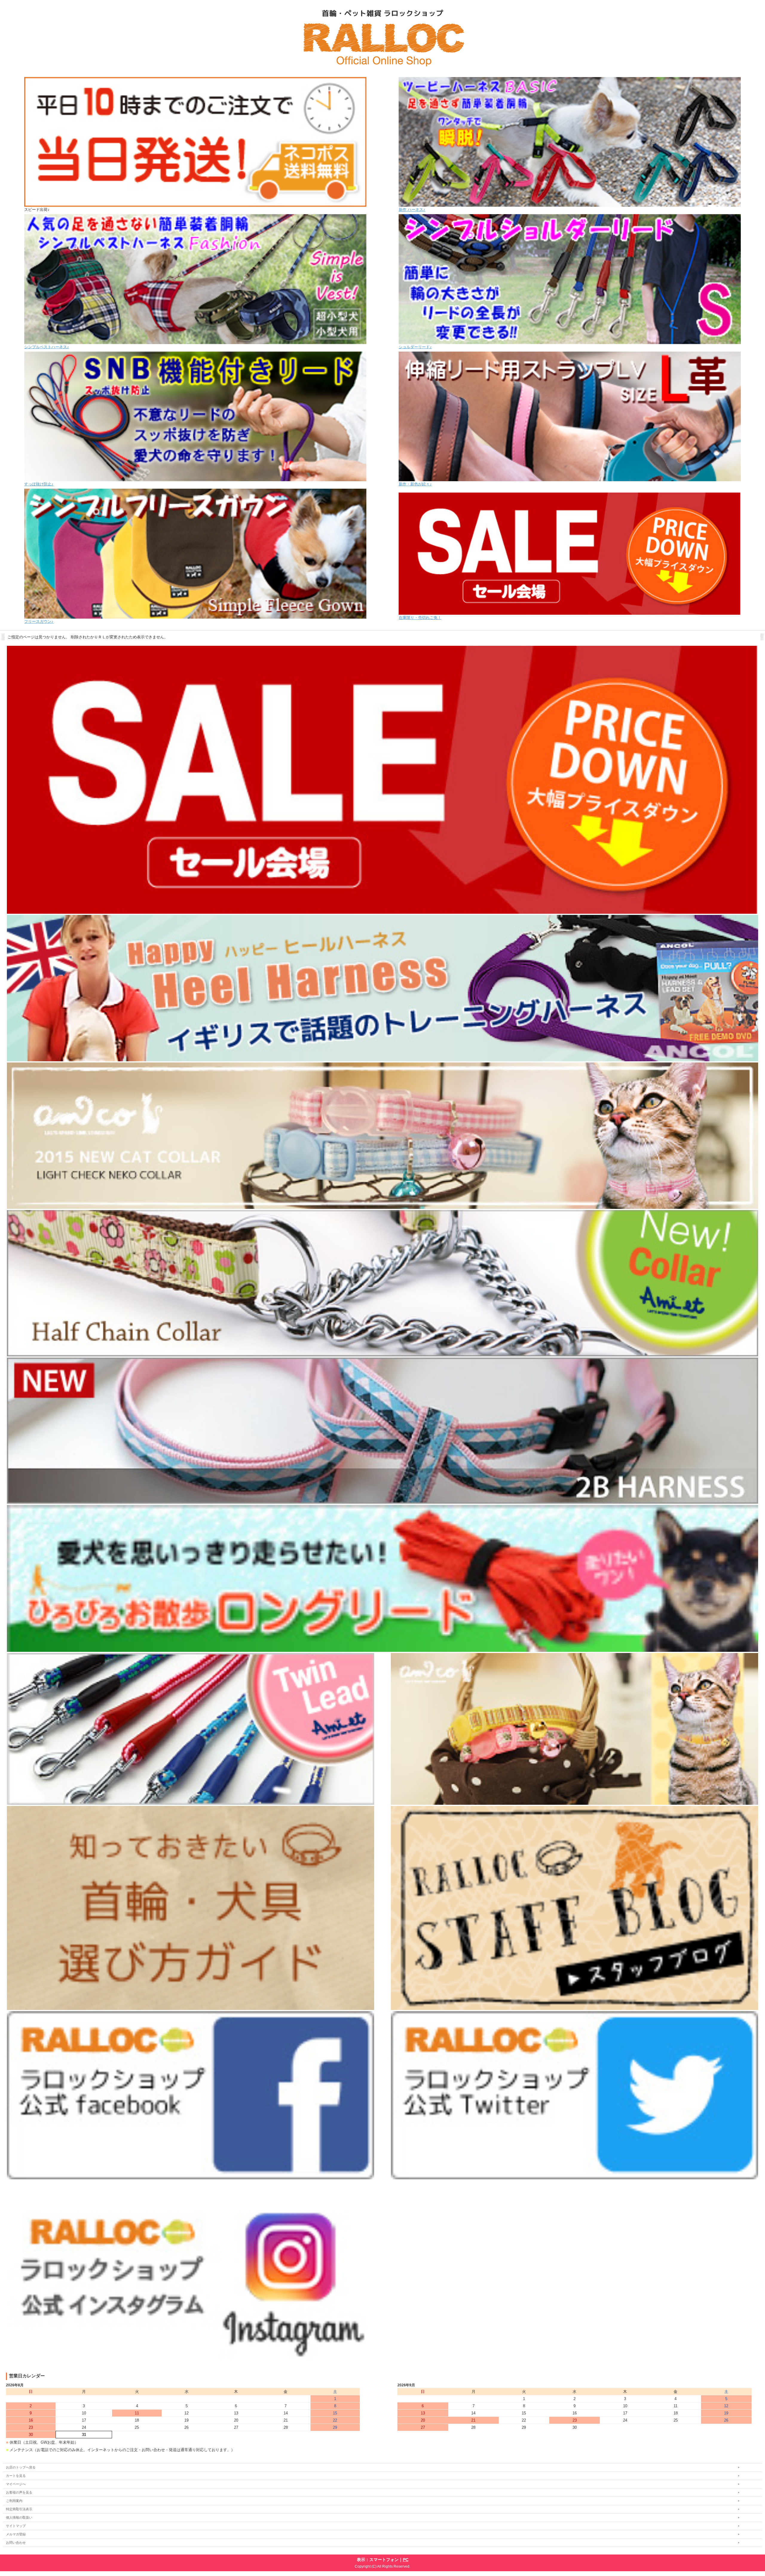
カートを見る (16, 2476)
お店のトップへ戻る (21, 2467)
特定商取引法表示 (19, 2509)
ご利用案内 (14, 2501)
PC (406, 2560)
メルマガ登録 (16, 2534)
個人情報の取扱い (19, 2517)
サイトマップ (16, 2526)
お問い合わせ (16, 2543)
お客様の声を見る (19, 2492)
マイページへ (16, 2484)
